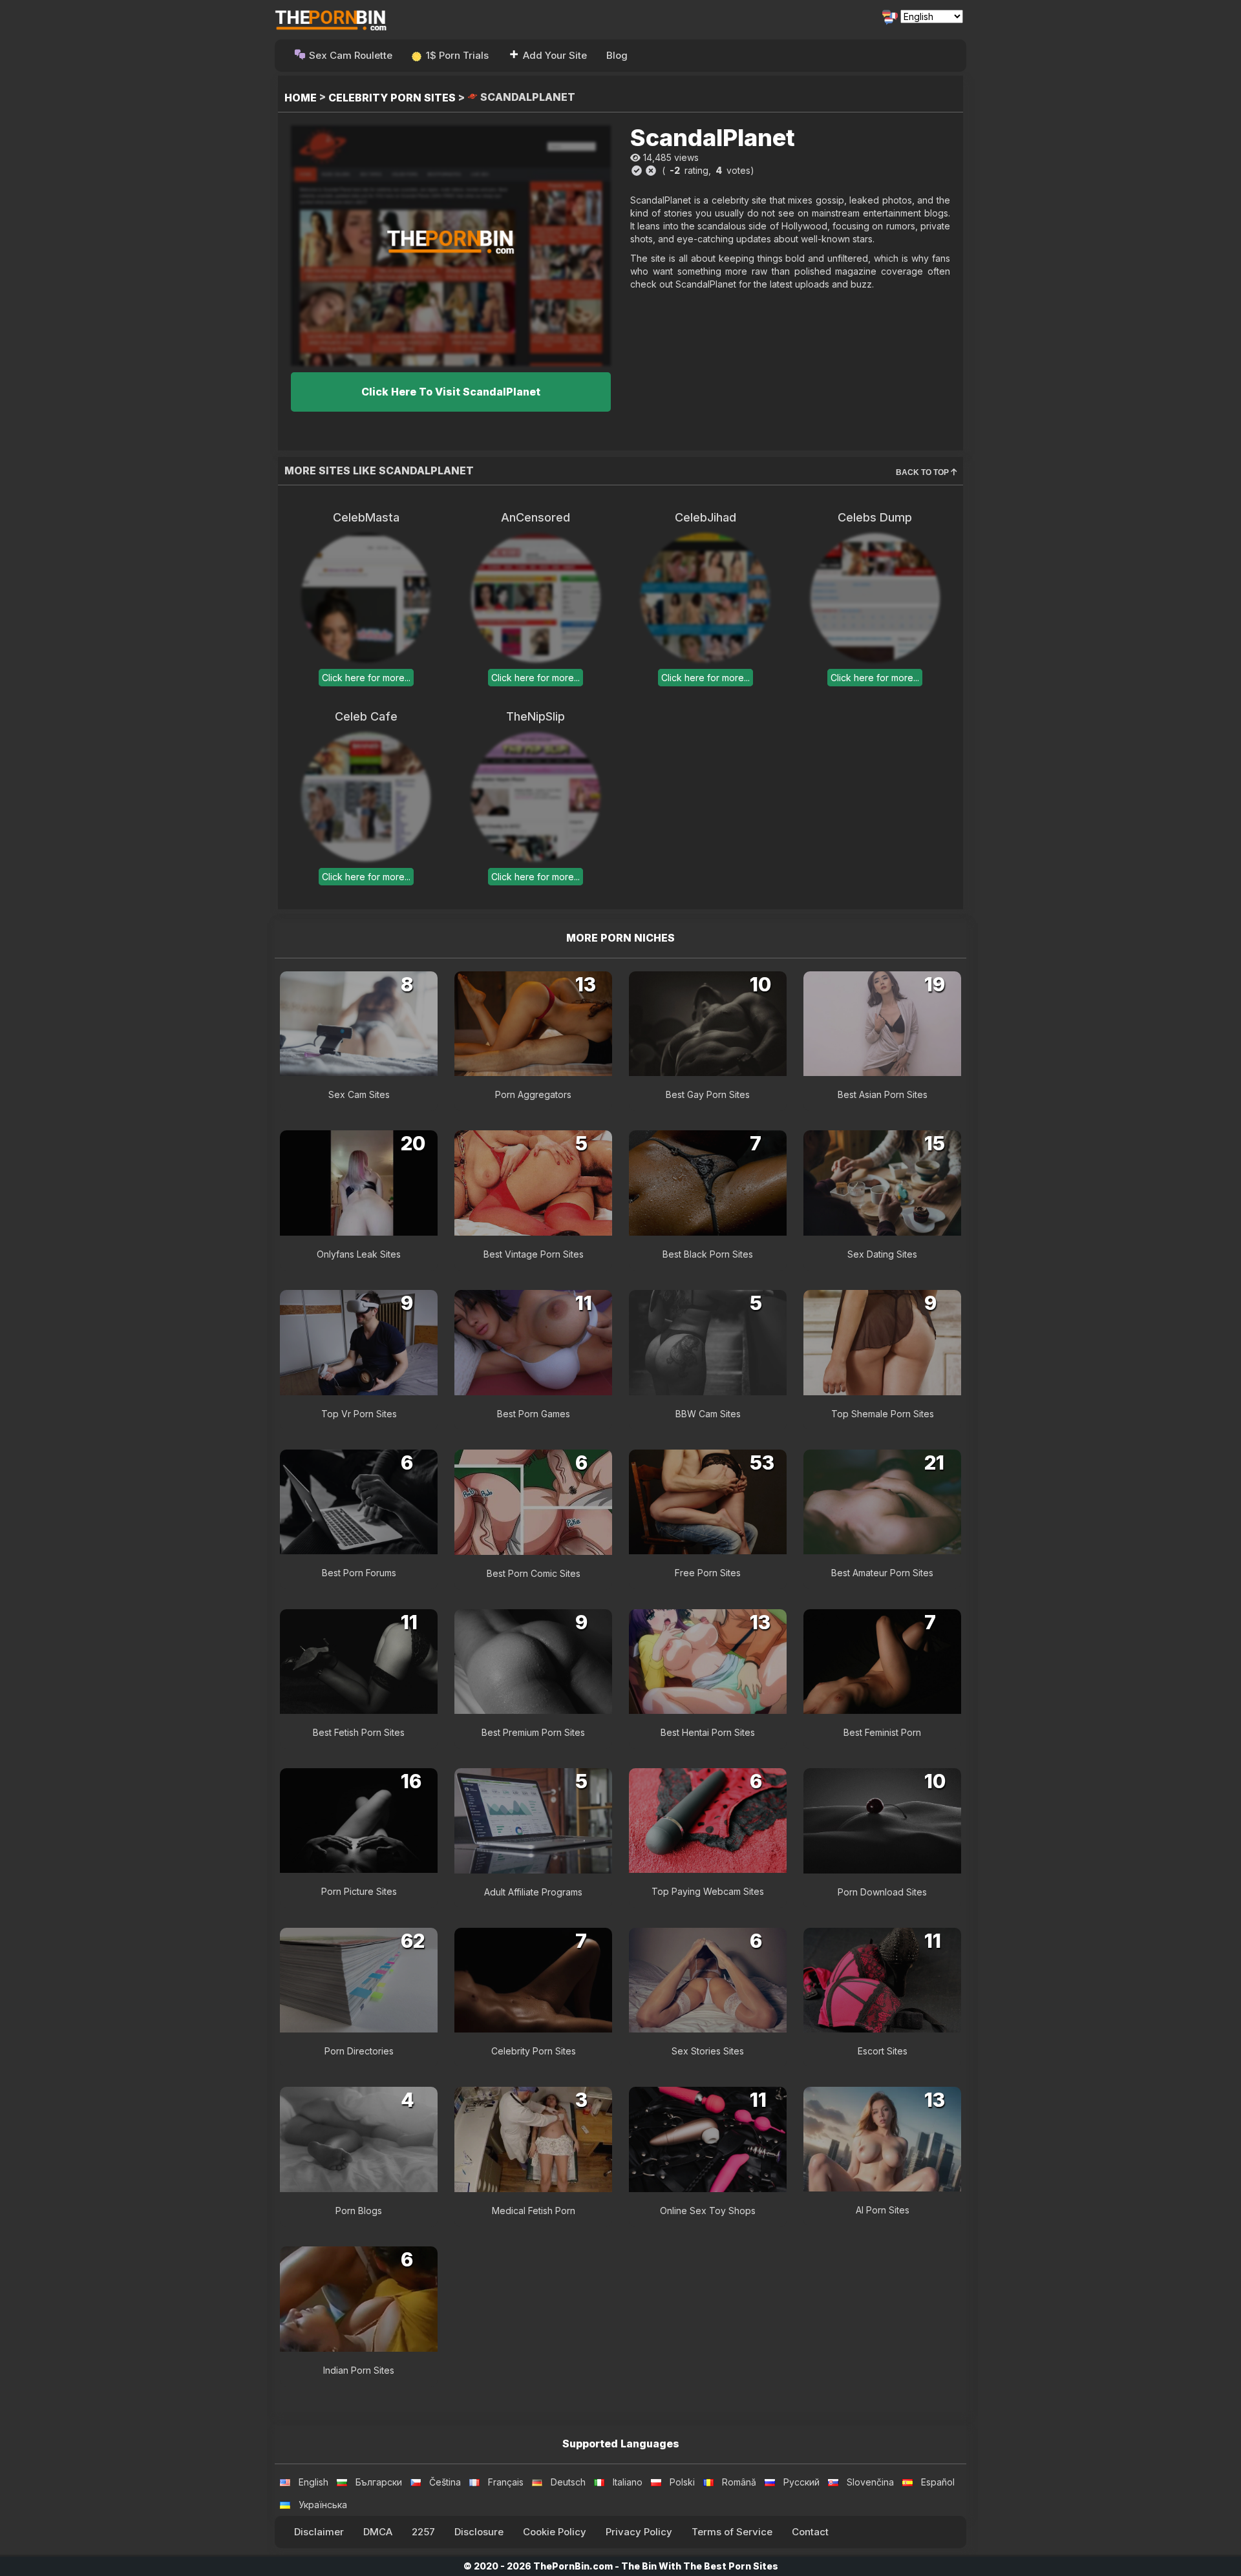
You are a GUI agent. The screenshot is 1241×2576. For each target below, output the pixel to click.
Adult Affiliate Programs (533, 1892)
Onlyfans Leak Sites (359, 1254)
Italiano (628, 2482)
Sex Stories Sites (708, 2051)
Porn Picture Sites (359, 1891)
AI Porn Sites (883, 2210)
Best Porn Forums (359, 1573)
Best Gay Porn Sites (708, 1094)
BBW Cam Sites (708, 1414)
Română (739, 2482)
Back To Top (923, 472)
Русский (801, 2482)
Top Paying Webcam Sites (708, 1891)
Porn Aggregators (533, 1094)
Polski (682, 2482)
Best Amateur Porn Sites (882, 1573)
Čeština (445, 2482)
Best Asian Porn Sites (883, 1094)
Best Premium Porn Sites (533, 1732)
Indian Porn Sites (359, 2370)
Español (938, 2482)
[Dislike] (651, 171)
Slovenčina (870, 2482)
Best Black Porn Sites (708, 1254)
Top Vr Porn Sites (359, 1414)
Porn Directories (359, 2051)
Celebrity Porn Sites (392, 98)
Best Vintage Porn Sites (534, 1254)
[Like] (637, 171)
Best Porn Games (534, 1414)
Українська (323, 2505)
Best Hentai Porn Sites (708, 1732)
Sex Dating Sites (882, 1254)
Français (506, 2482)
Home (301, 98)
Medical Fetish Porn (534, 2211)
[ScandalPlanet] (451, 245)
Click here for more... (366, 678)
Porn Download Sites (882, 1892)
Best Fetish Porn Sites (359, 1732)
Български (379, 2482)
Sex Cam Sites (359, 1094)
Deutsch (568, 2482)
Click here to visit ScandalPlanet (451, 392)
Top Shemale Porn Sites (883, 1414)
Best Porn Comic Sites (534, 1573)
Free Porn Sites (708, 1573)
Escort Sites (883, 2051)
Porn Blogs (359, 2211)
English (313, 2482)
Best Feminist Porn (882, 1732)
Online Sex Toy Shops (708, 2211)
